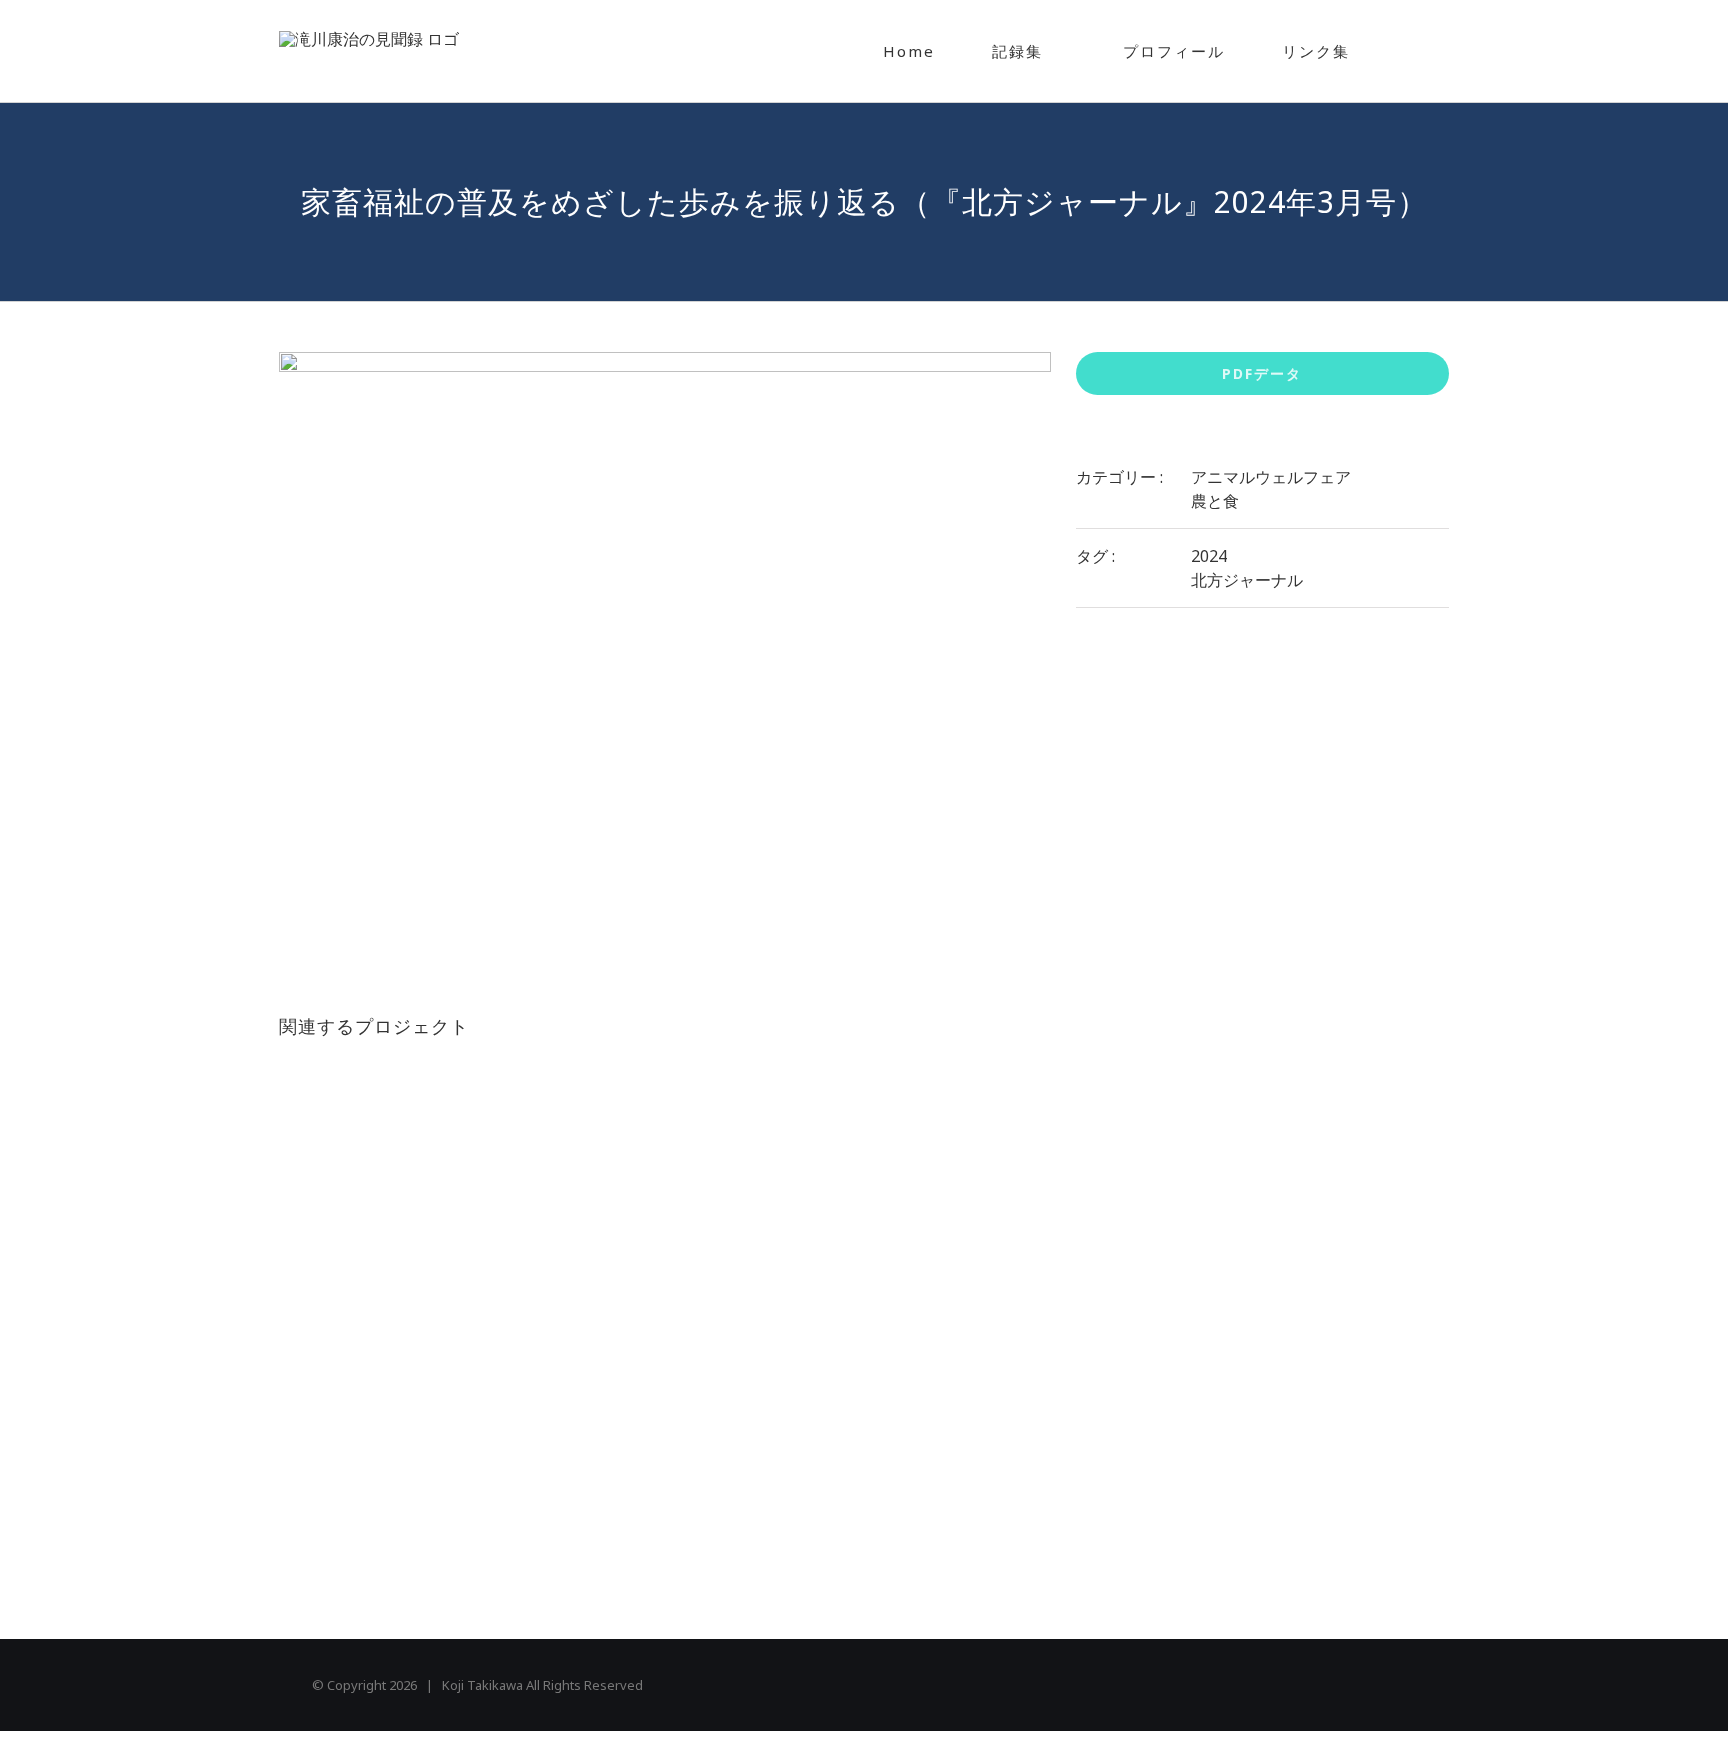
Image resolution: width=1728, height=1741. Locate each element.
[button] (1413, 51)
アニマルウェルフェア (1271, 477)
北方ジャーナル (1247, 580)
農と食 (1215, 501)
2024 (1209, 556)
